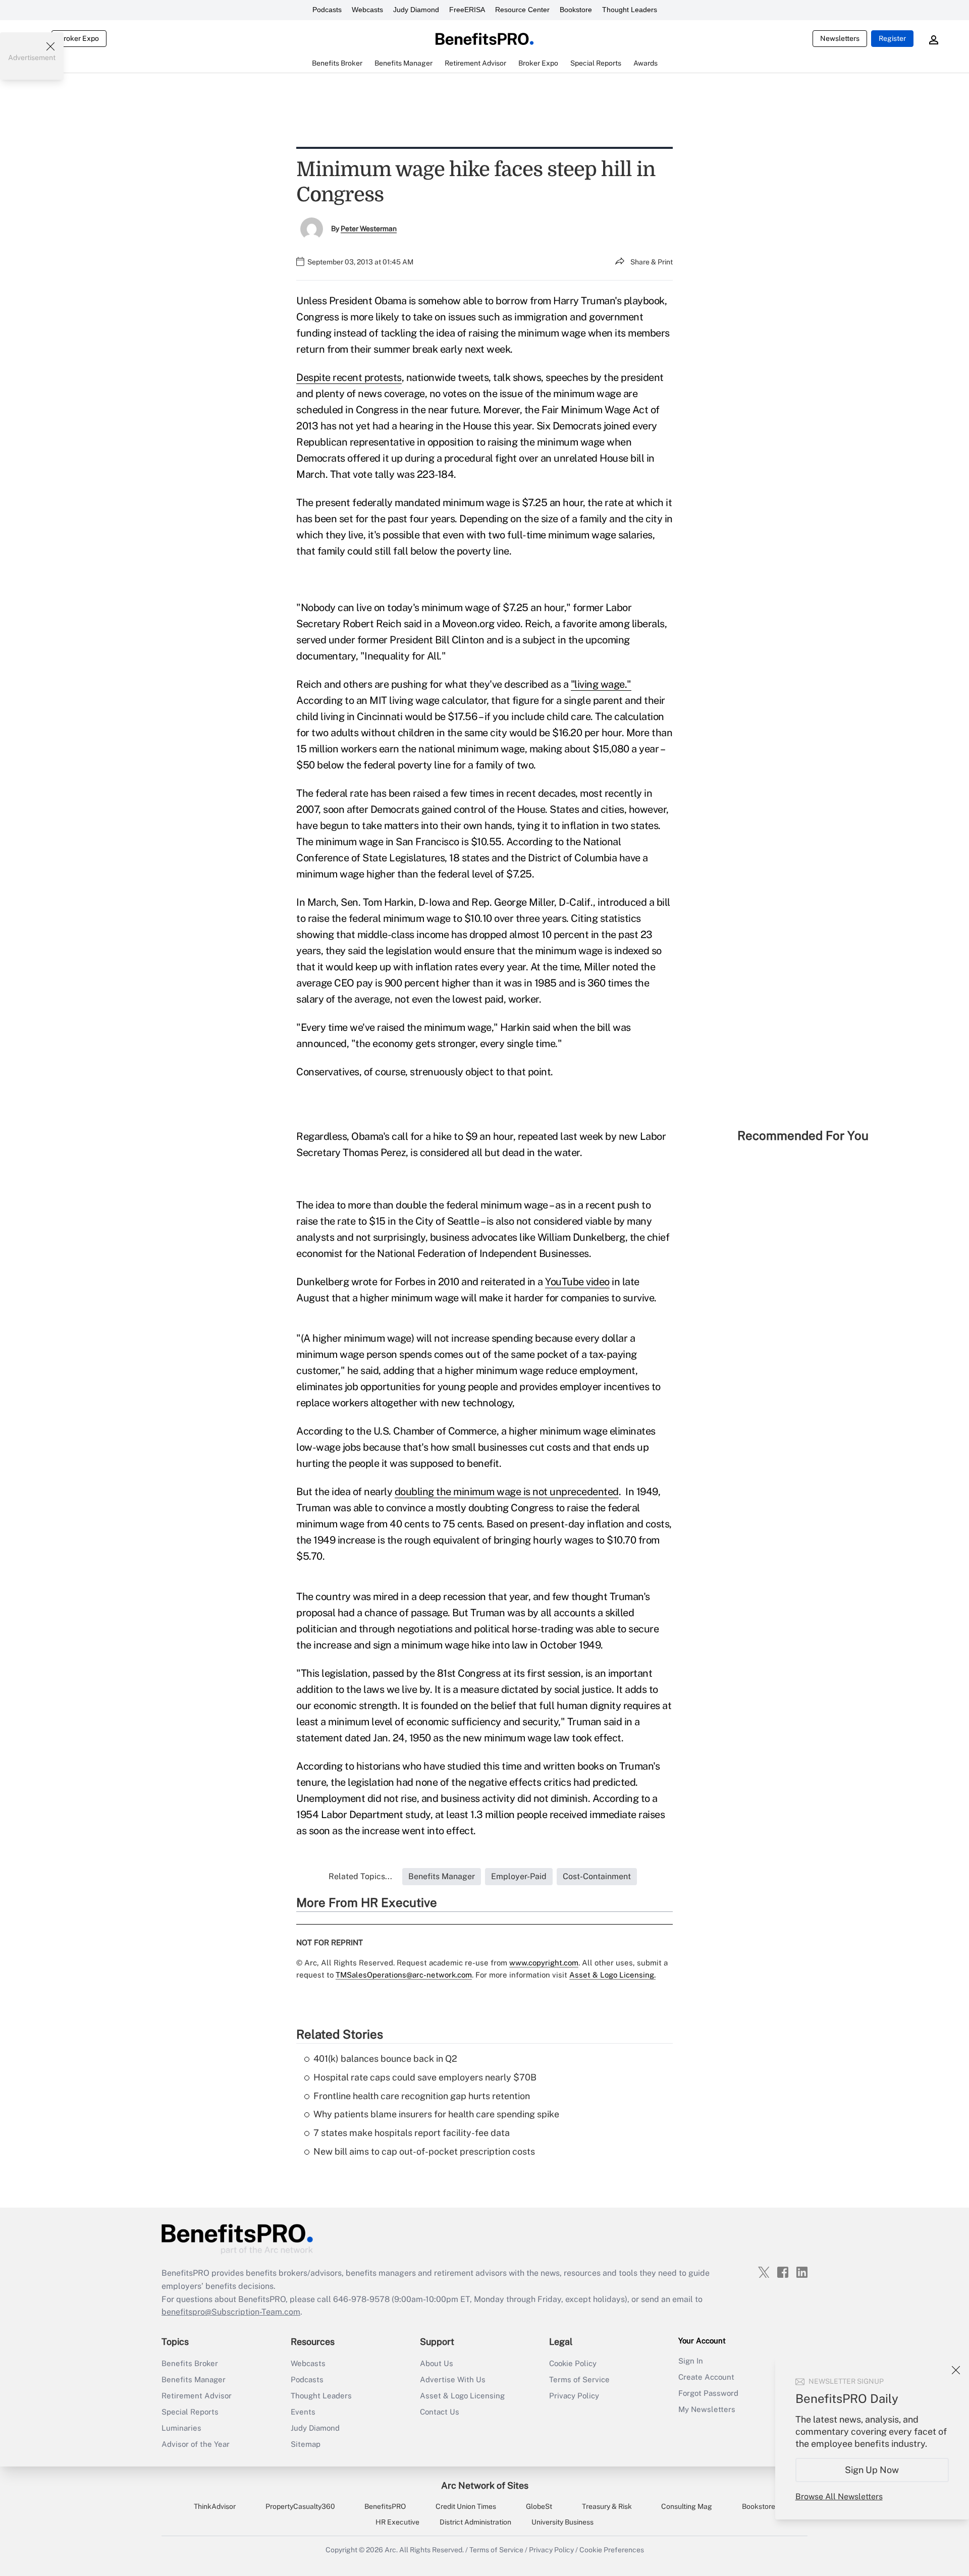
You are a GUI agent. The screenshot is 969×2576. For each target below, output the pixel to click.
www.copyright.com (544, 1963)
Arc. (391, 2550)
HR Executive (397, 2522)
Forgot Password (708, 2393)
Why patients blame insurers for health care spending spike (436, 2114)
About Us (437, 2363)
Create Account (706, 2377)
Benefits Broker (190, 2363)
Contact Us (440, 2412)
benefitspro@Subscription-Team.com (231, 2312)
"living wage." (601, 684)
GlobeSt (539, 2506)
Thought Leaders (630, 10)
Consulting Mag (687, 2506)
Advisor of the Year (196, 2444)
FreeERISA (467, 10)
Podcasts (327, 10)
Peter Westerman (369, 229)
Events (303, 2412)
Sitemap (306, 2444)
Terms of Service (579, 2379)
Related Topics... (360, 1876)
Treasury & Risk (607, 2506)
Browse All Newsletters (839, 2497)
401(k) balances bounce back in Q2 (385, 2059)
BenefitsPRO (385, 2506)
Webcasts (367, 10)
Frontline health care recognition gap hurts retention (422, 2096)
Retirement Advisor (197, 2396)
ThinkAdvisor (215, 2506)
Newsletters (840, 38)
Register (892, 38)
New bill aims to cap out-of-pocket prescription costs (424, 2151)
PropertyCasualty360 (300, 2506)
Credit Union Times (466, 2506)
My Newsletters (707, 2409)
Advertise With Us (453, 2379)
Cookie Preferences (612, 2550)
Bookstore (576, 10)
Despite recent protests (349, 377)
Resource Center (522, 10)
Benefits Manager (194, 2379)
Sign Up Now (872, 2470)
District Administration (475, 2522)
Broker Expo (79, 38)
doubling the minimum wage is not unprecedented (507, 1492)
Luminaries (181, 2428)
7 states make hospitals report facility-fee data (412, 2133)
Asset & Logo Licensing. (612, 1975)
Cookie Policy (573, 2363)
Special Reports (190, 2412)
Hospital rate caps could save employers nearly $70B (425, 2077)
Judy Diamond (416, 10)
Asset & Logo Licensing (462, 2396)
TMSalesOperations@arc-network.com (404, 1975)
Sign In (691, 2361)
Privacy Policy (574, 2396)
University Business (562, 2522)
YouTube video (577, 1282)
